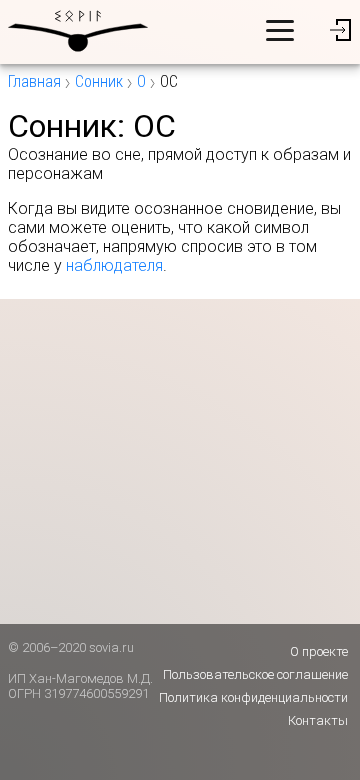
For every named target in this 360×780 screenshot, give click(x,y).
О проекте (319, 651)
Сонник (99, 81)
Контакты (318, 720)
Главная (34, 81)
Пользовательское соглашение (255, 674)
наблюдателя (114, 265)
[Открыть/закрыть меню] (280, 30)
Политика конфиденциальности (253, 697)
